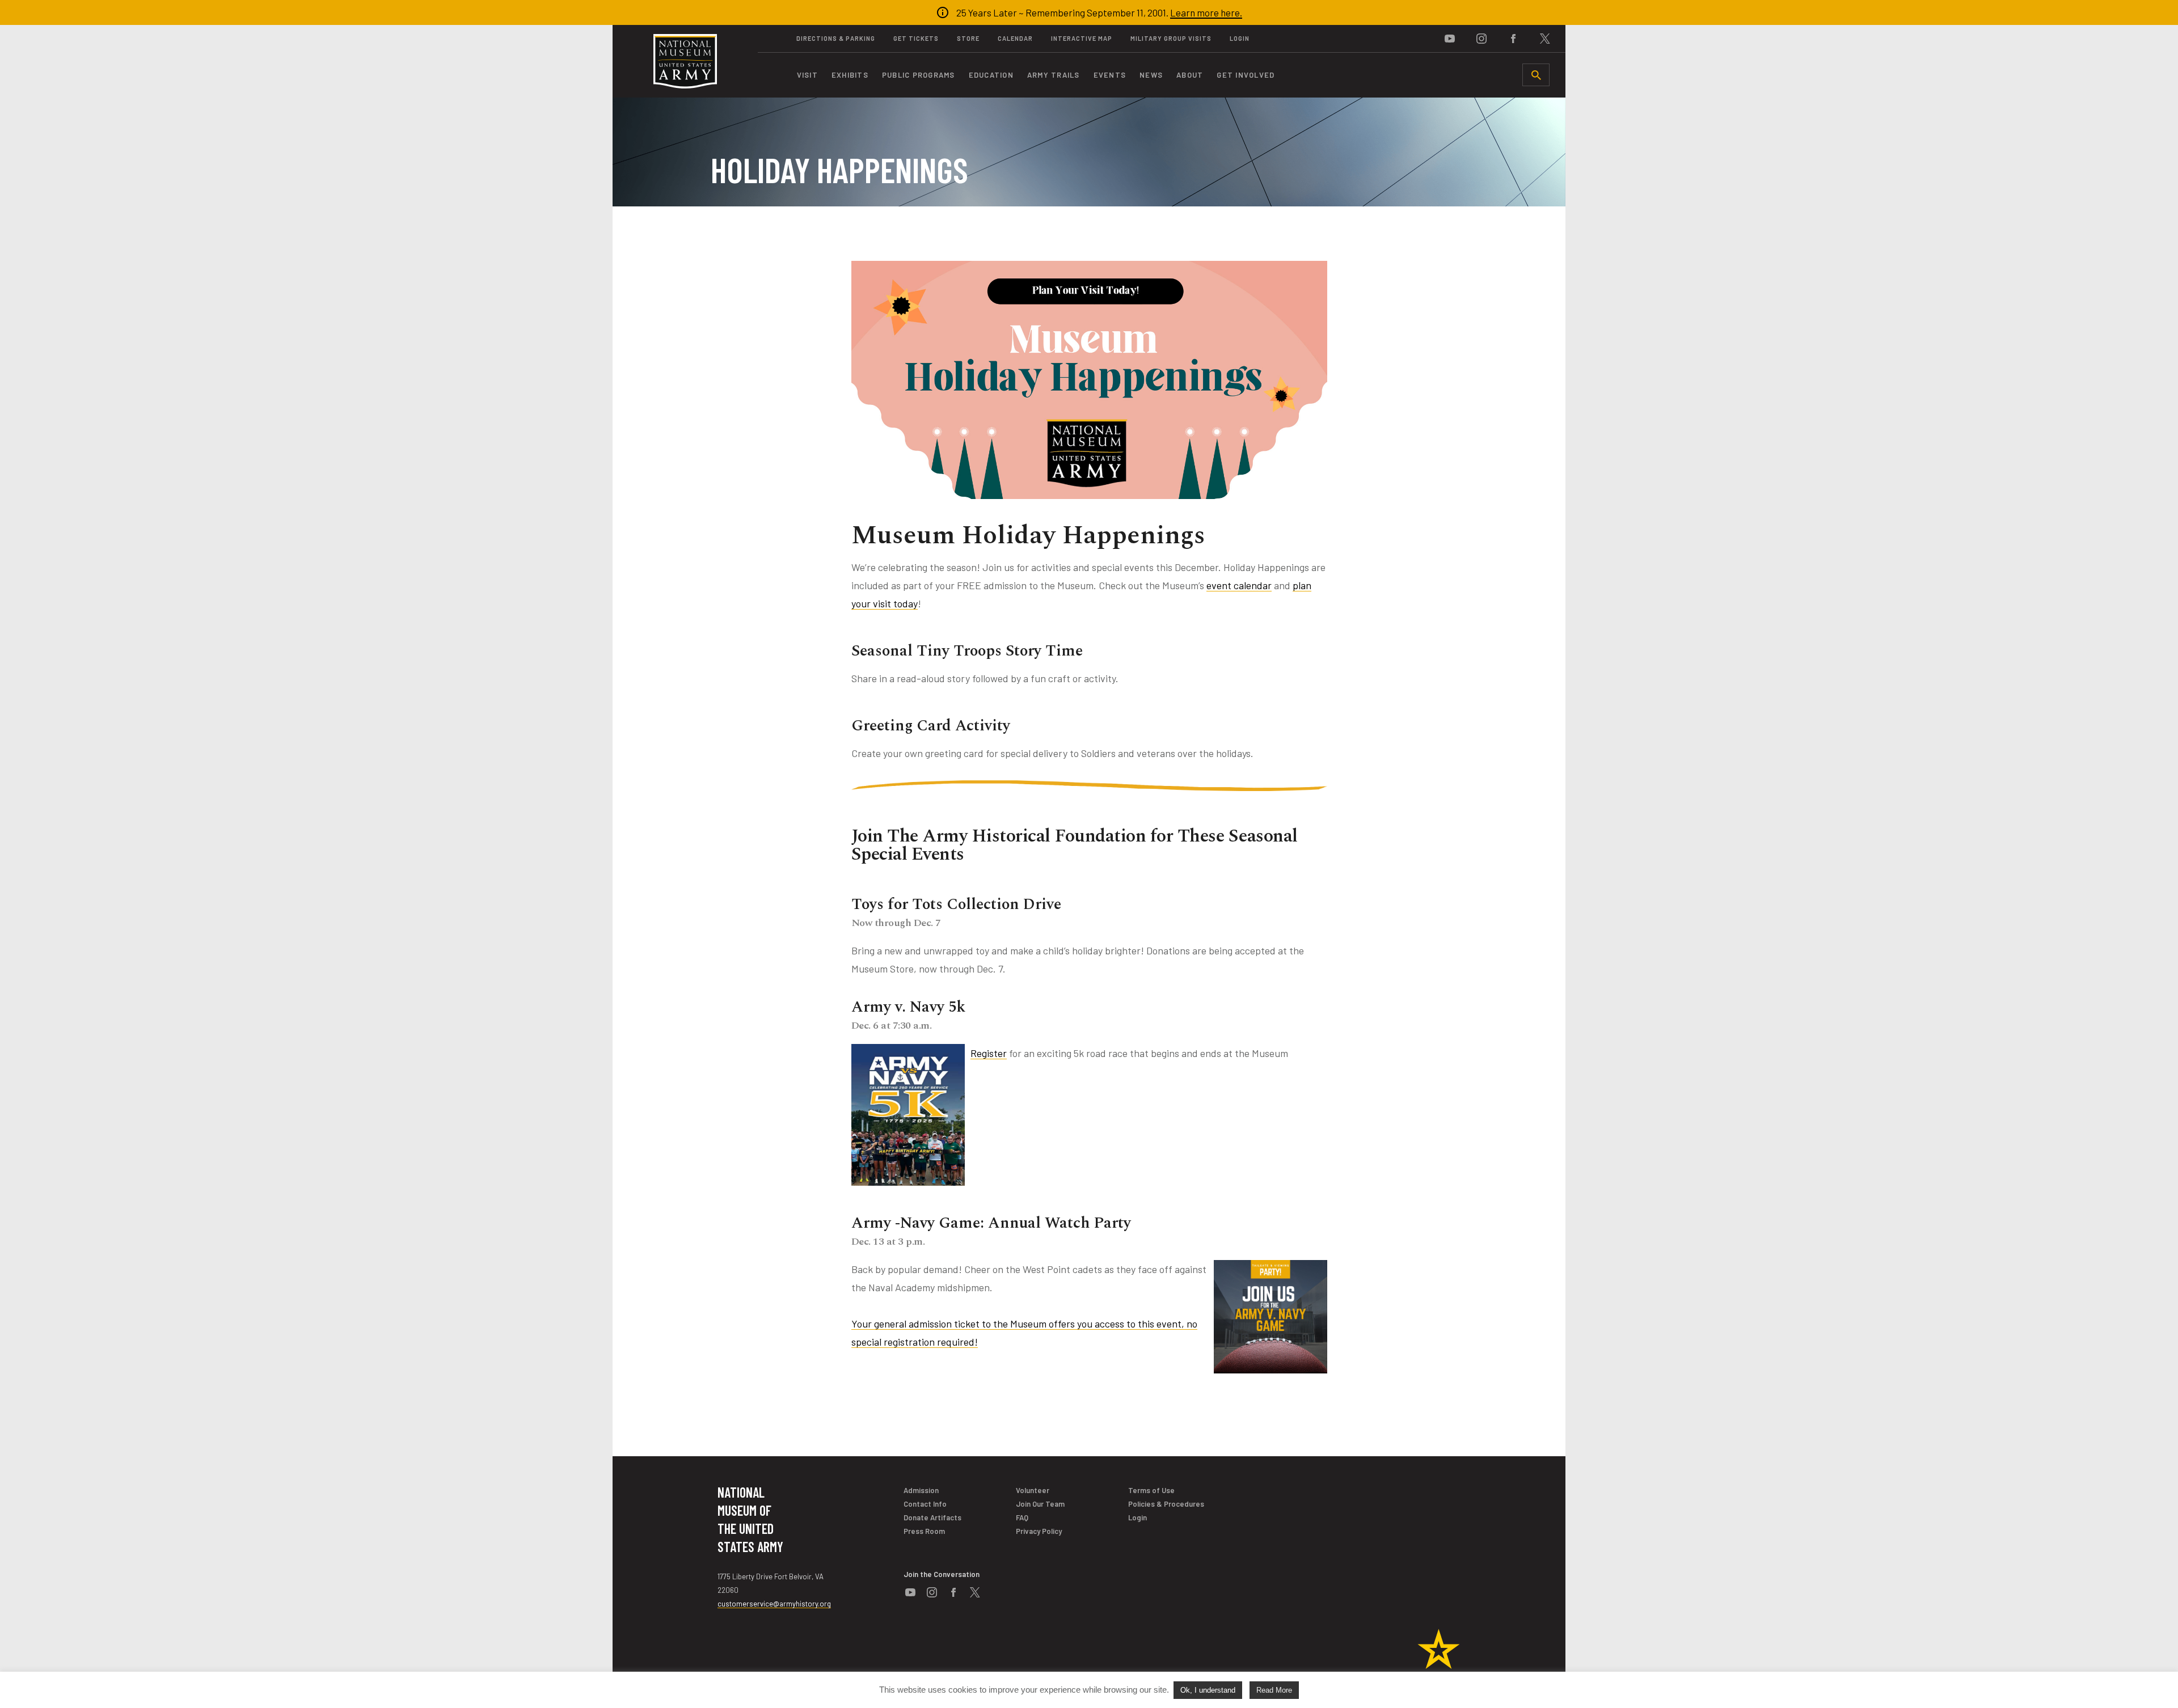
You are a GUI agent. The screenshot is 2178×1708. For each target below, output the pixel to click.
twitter (1545, 39)
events (1110, 75)
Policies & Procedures (1166, 1504)
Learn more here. (1206, 12)
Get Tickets (916, 38)
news (1151, 75)
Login (1240, 38)
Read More (1274, 1690)
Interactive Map (1082, 38)
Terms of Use (1151, 1490)
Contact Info (925, 1504)
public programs (919, 75)
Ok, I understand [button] (1208, 1690)
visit (807, 75)
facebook (1513, 39)
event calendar (1239, 585)
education (991, 75)
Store (968, 38)
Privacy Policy (1039, 1531)
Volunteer (1033, 1490)
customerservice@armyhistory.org (774, 1604)
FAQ (1022, 1517)
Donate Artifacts (932, 1517)
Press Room (924, 1531)
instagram (1481, 39)
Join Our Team (1040, 1504)
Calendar (1015, 38)
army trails (1054, 75)
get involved (1246, 75)
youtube (1450, 39)
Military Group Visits (1171, 38)
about (1190, 75)
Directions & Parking (836, 38)
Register (989, 1053)
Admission (921, 1490)
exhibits (850, 75)
